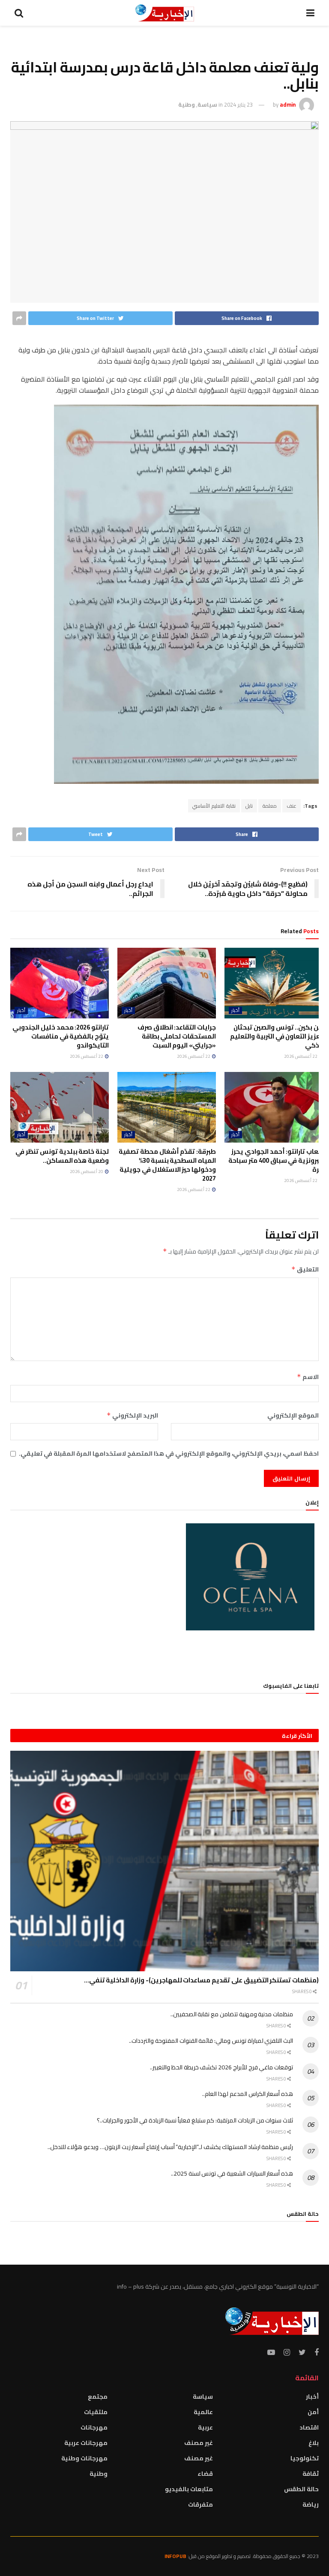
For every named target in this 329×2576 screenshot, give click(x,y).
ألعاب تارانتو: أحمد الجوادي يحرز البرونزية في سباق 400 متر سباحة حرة (276, 1160)
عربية (205, 2427)
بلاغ (314, 2443)
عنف (292, 806)
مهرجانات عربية (86, 2443)
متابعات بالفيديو (189, 2489)
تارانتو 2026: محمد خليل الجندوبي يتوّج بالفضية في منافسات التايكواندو (61, 1036)
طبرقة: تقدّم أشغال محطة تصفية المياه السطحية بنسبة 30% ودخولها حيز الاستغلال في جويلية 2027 (167, 1165)
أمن (313, 2412)
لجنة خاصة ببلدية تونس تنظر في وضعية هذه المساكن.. (62, 1156)
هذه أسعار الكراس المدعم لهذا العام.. (248, 2094)
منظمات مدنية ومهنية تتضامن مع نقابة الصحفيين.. (232, 2014)
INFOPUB (175, 2556)
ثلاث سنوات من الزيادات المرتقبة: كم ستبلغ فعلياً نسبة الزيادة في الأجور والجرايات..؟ (195, 2120)
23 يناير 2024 (238, 104)
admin (288, 104)
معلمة (270, 806)
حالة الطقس (301, 2489)
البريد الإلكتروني (132, 1415)
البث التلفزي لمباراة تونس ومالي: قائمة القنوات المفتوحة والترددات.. (211, 2041)
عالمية (203, 2412)
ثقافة (311, 2474)
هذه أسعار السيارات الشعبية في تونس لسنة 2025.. (232, 2173)
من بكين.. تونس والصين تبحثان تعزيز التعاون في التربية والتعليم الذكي (277, 1036)
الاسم (308, 1377)
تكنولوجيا (305, 2458)
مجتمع (98, 2397)
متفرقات (200, 2504)
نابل (249, 806)
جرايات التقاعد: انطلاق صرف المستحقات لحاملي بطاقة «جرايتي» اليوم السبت (177, 1036)
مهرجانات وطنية (84, 2458)
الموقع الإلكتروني (293, 1415)
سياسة (207, 104)
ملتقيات (96, 2412)
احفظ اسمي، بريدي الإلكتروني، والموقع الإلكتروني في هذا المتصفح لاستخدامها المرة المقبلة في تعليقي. (169, 1454)
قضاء (205, 2474)
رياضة (311, 2504)
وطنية (187, 104)
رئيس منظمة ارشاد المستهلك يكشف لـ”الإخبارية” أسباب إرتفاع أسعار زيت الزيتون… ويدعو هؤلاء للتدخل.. (170, 2147)
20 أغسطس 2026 (87, 1172)
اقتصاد (309, 2427)
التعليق (305, 1269)
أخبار (235, 1010)
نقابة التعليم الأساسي (214, 806)
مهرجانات (94, 2427)
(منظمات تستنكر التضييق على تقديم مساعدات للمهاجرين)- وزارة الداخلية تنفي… (201, 1980)
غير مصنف (199, 2443)
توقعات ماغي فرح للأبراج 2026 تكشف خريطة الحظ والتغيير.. (221, 2067)
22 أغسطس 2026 (301, 1056)
